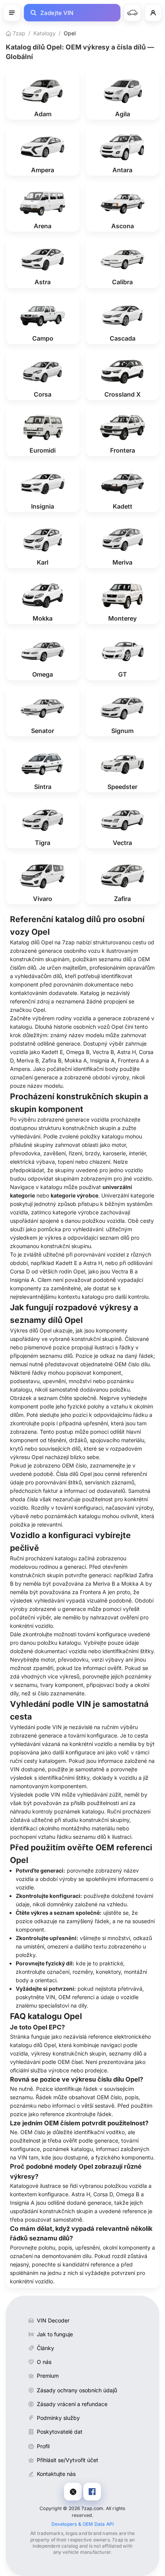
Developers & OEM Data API (83, 2524)
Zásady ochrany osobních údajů (77, 2390)
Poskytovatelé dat (60, 2432)
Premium (48, 2376)
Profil (43, 2446)
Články (45, 2348)
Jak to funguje (55, 2334)
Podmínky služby (58, 2418)
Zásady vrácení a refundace (72, 2404)
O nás (44, 2362)
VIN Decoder (53, 2320)
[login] (153, 13)
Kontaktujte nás (56, 2474)
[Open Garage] (132, 13)
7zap (18, 33)
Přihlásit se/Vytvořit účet (68, 2460)
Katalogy (45, 33)
